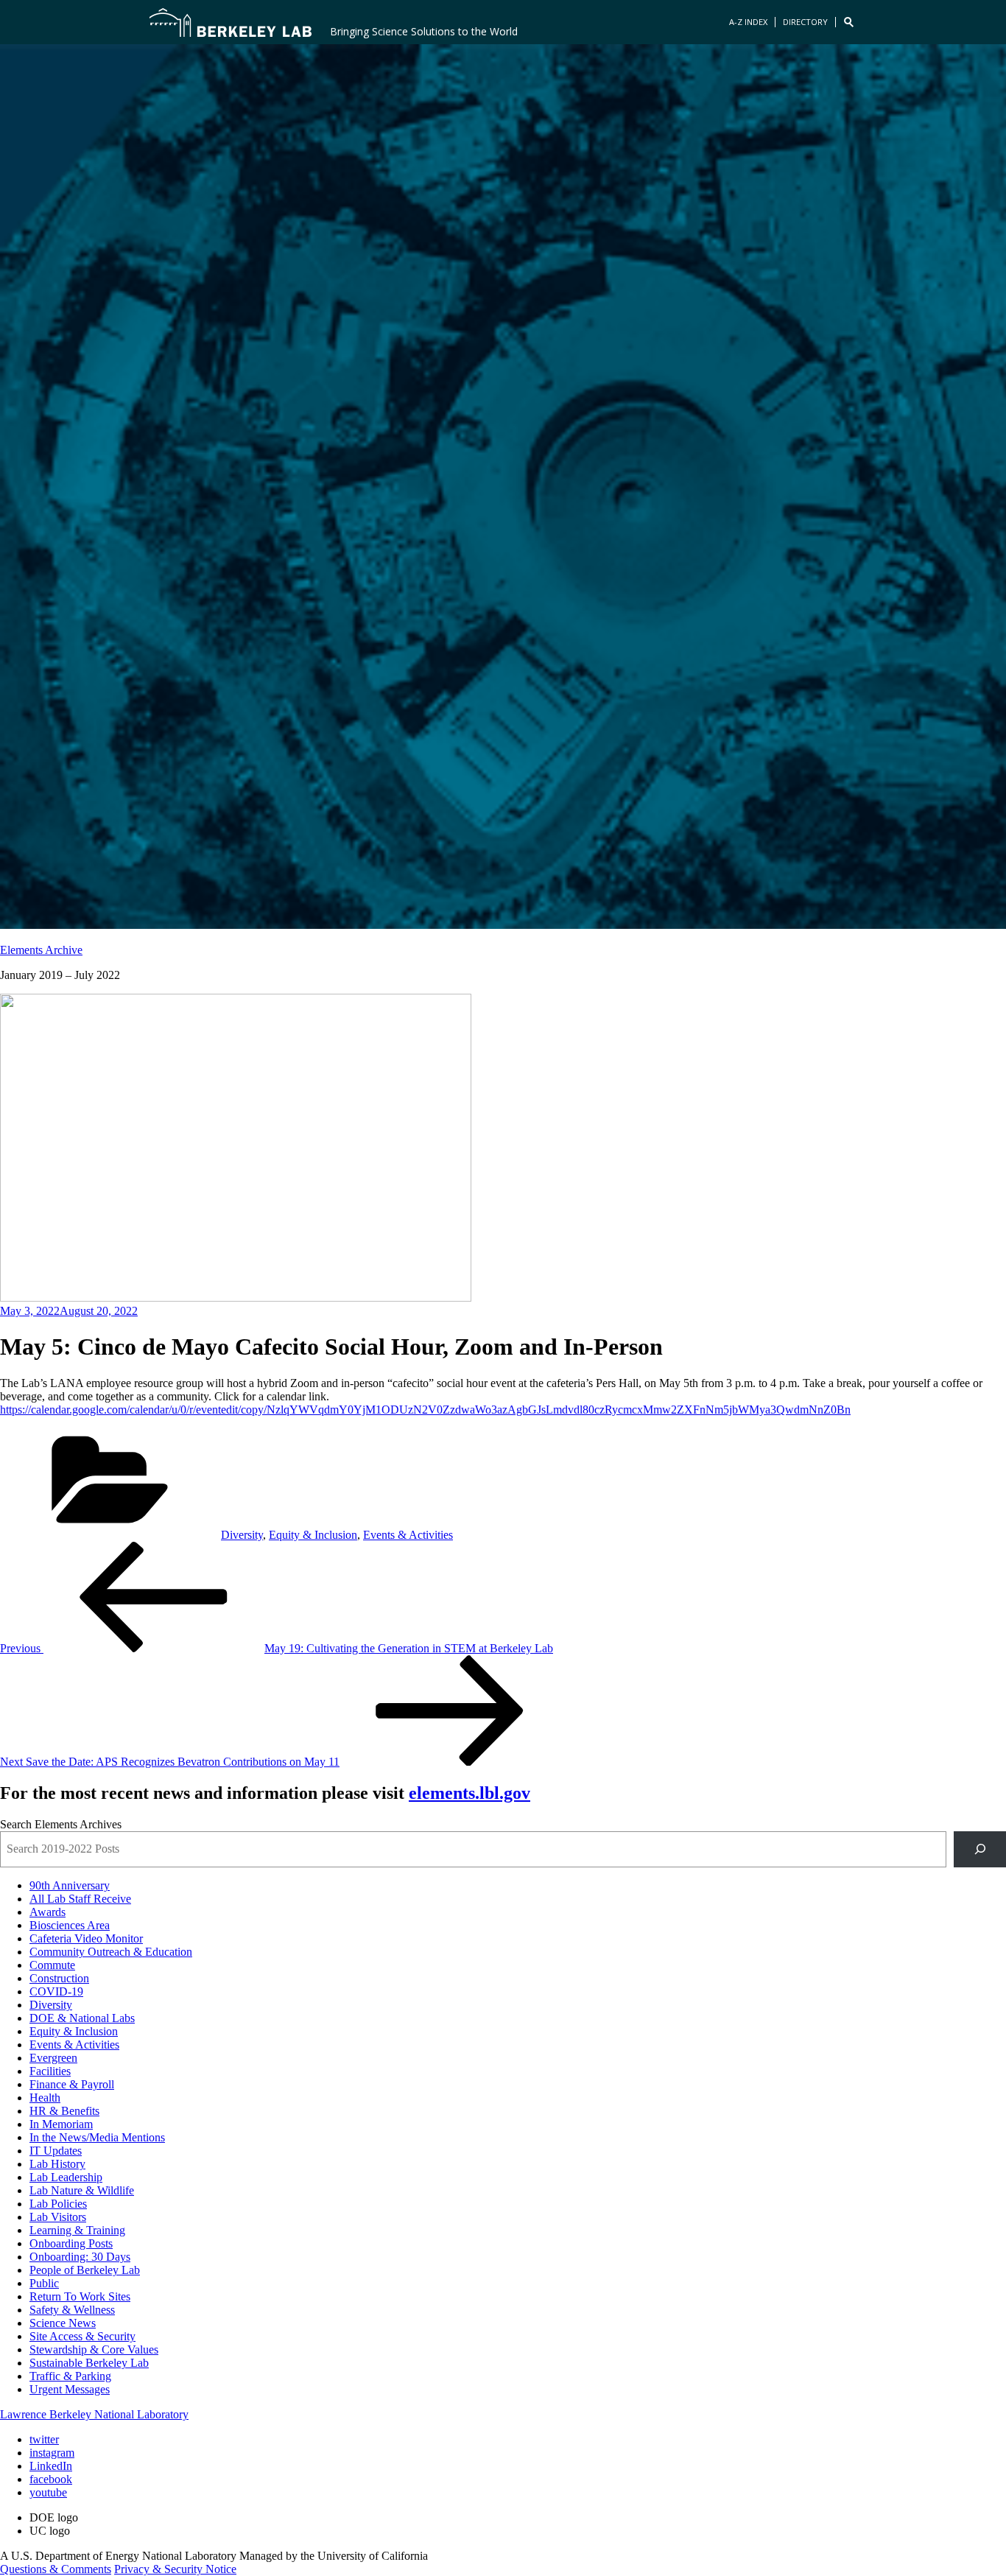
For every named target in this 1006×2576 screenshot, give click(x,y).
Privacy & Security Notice (175, 2569)
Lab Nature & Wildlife (82, 2190)
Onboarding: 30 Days (80, 2257)
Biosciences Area (70, 1925)
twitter (44, 2439)
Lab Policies (58, 2204)
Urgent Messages (70, 2389)
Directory (805, 22)
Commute (52, 1965)
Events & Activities (408, 1535)
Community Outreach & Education (111, 1952)
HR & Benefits (64, 2111)
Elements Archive (41, 950)
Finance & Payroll (72, 2084)
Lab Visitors (58, 2217)
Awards (48, 1912)
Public (44, 2283)
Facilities (50, 2071)
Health (45, 2098)
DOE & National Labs (82, 2018)
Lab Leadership (66, 2177)
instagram (52, 2453)
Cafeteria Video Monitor (86, 1938)
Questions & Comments (56, 2569)
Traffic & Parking (70, 2376)
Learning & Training (77, 2230)
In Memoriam (61, 2124)
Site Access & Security (82, 2336)
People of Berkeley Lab (85, 2270)
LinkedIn (51, 2466)
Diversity (242, 1535)
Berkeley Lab (231, 22)
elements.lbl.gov (469, 1793)
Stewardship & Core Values (94, 2349)
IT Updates (56, 2151)
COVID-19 (56, 1991)
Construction (59, 1978)
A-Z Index (748, 22)
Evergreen (53, 2058)
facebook (51, 2479)
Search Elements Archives (61, 1824)
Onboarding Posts (71, 2243)
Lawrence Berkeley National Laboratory (94, 2414)
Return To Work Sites (80, 2296)
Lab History (57, 2164)
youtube (48, 2492)
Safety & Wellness (72, 2310)
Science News (63, 2323)
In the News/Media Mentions (97, 2137)
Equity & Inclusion (313, 1535)
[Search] (980, 1849)
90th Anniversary (70, 1885)
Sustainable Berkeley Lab (89, 2363)
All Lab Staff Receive (80, 1899)
